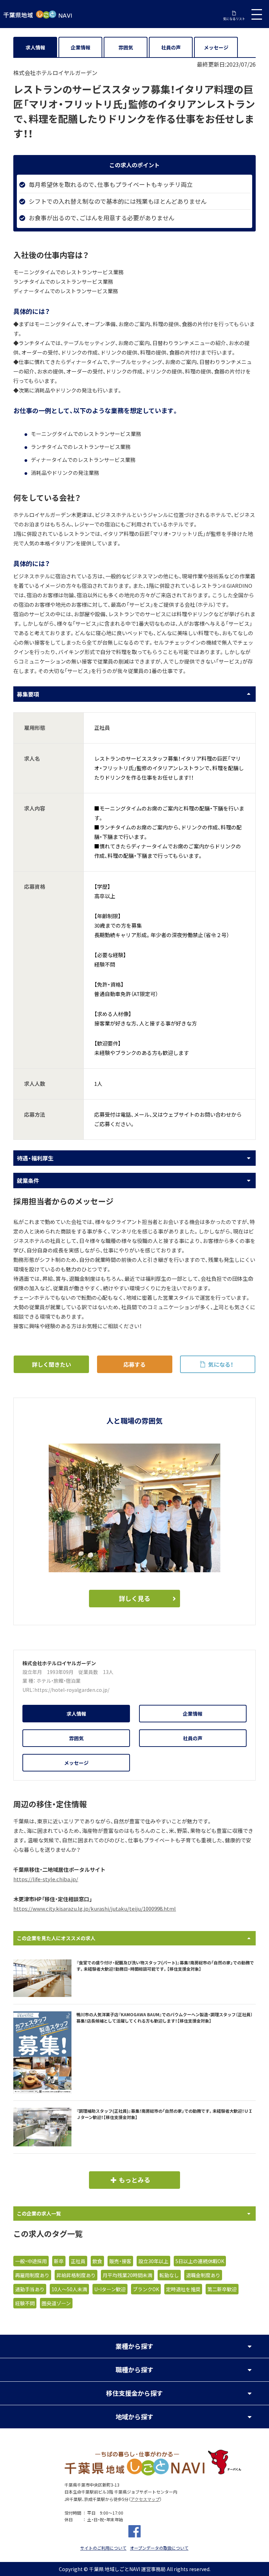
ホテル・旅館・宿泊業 (58, 1681)
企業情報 (81, 47)
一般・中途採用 (31, 2261)
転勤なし (169, 2275)
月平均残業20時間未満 (127, 2275)
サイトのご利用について (103, 2548)
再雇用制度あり (32, 2275)
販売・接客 (120, 2261)
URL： (28, 1690)
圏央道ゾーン (56, 2303)
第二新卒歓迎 (222, 2289)
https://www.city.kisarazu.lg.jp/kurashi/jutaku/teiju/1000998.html (95, 1909)
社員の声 (171, 47)
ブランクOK (146, 2289)
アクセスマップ (145, 2499)
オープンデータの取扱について (159, 2548)
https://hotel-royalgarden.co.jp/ (72, 1690)
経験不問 (25, 2303)
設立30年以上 (153, 2261)
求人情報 (35, 47)
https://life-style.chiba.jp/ (46, 1879)
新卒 (59, 2261)
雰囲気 (126, 47)
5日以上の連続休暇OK (200, 2261)
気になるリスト (234, 19)
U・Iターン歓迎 (110, 2289)
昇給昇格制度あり (76, 2275)
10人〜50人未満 (69, 2289)
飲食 (97, 2261)
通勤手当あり (30, 2289)
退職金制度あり (203, 2275)
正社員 (78, 2261)
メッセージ (216, 47)
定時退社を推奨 (183, 2289)
